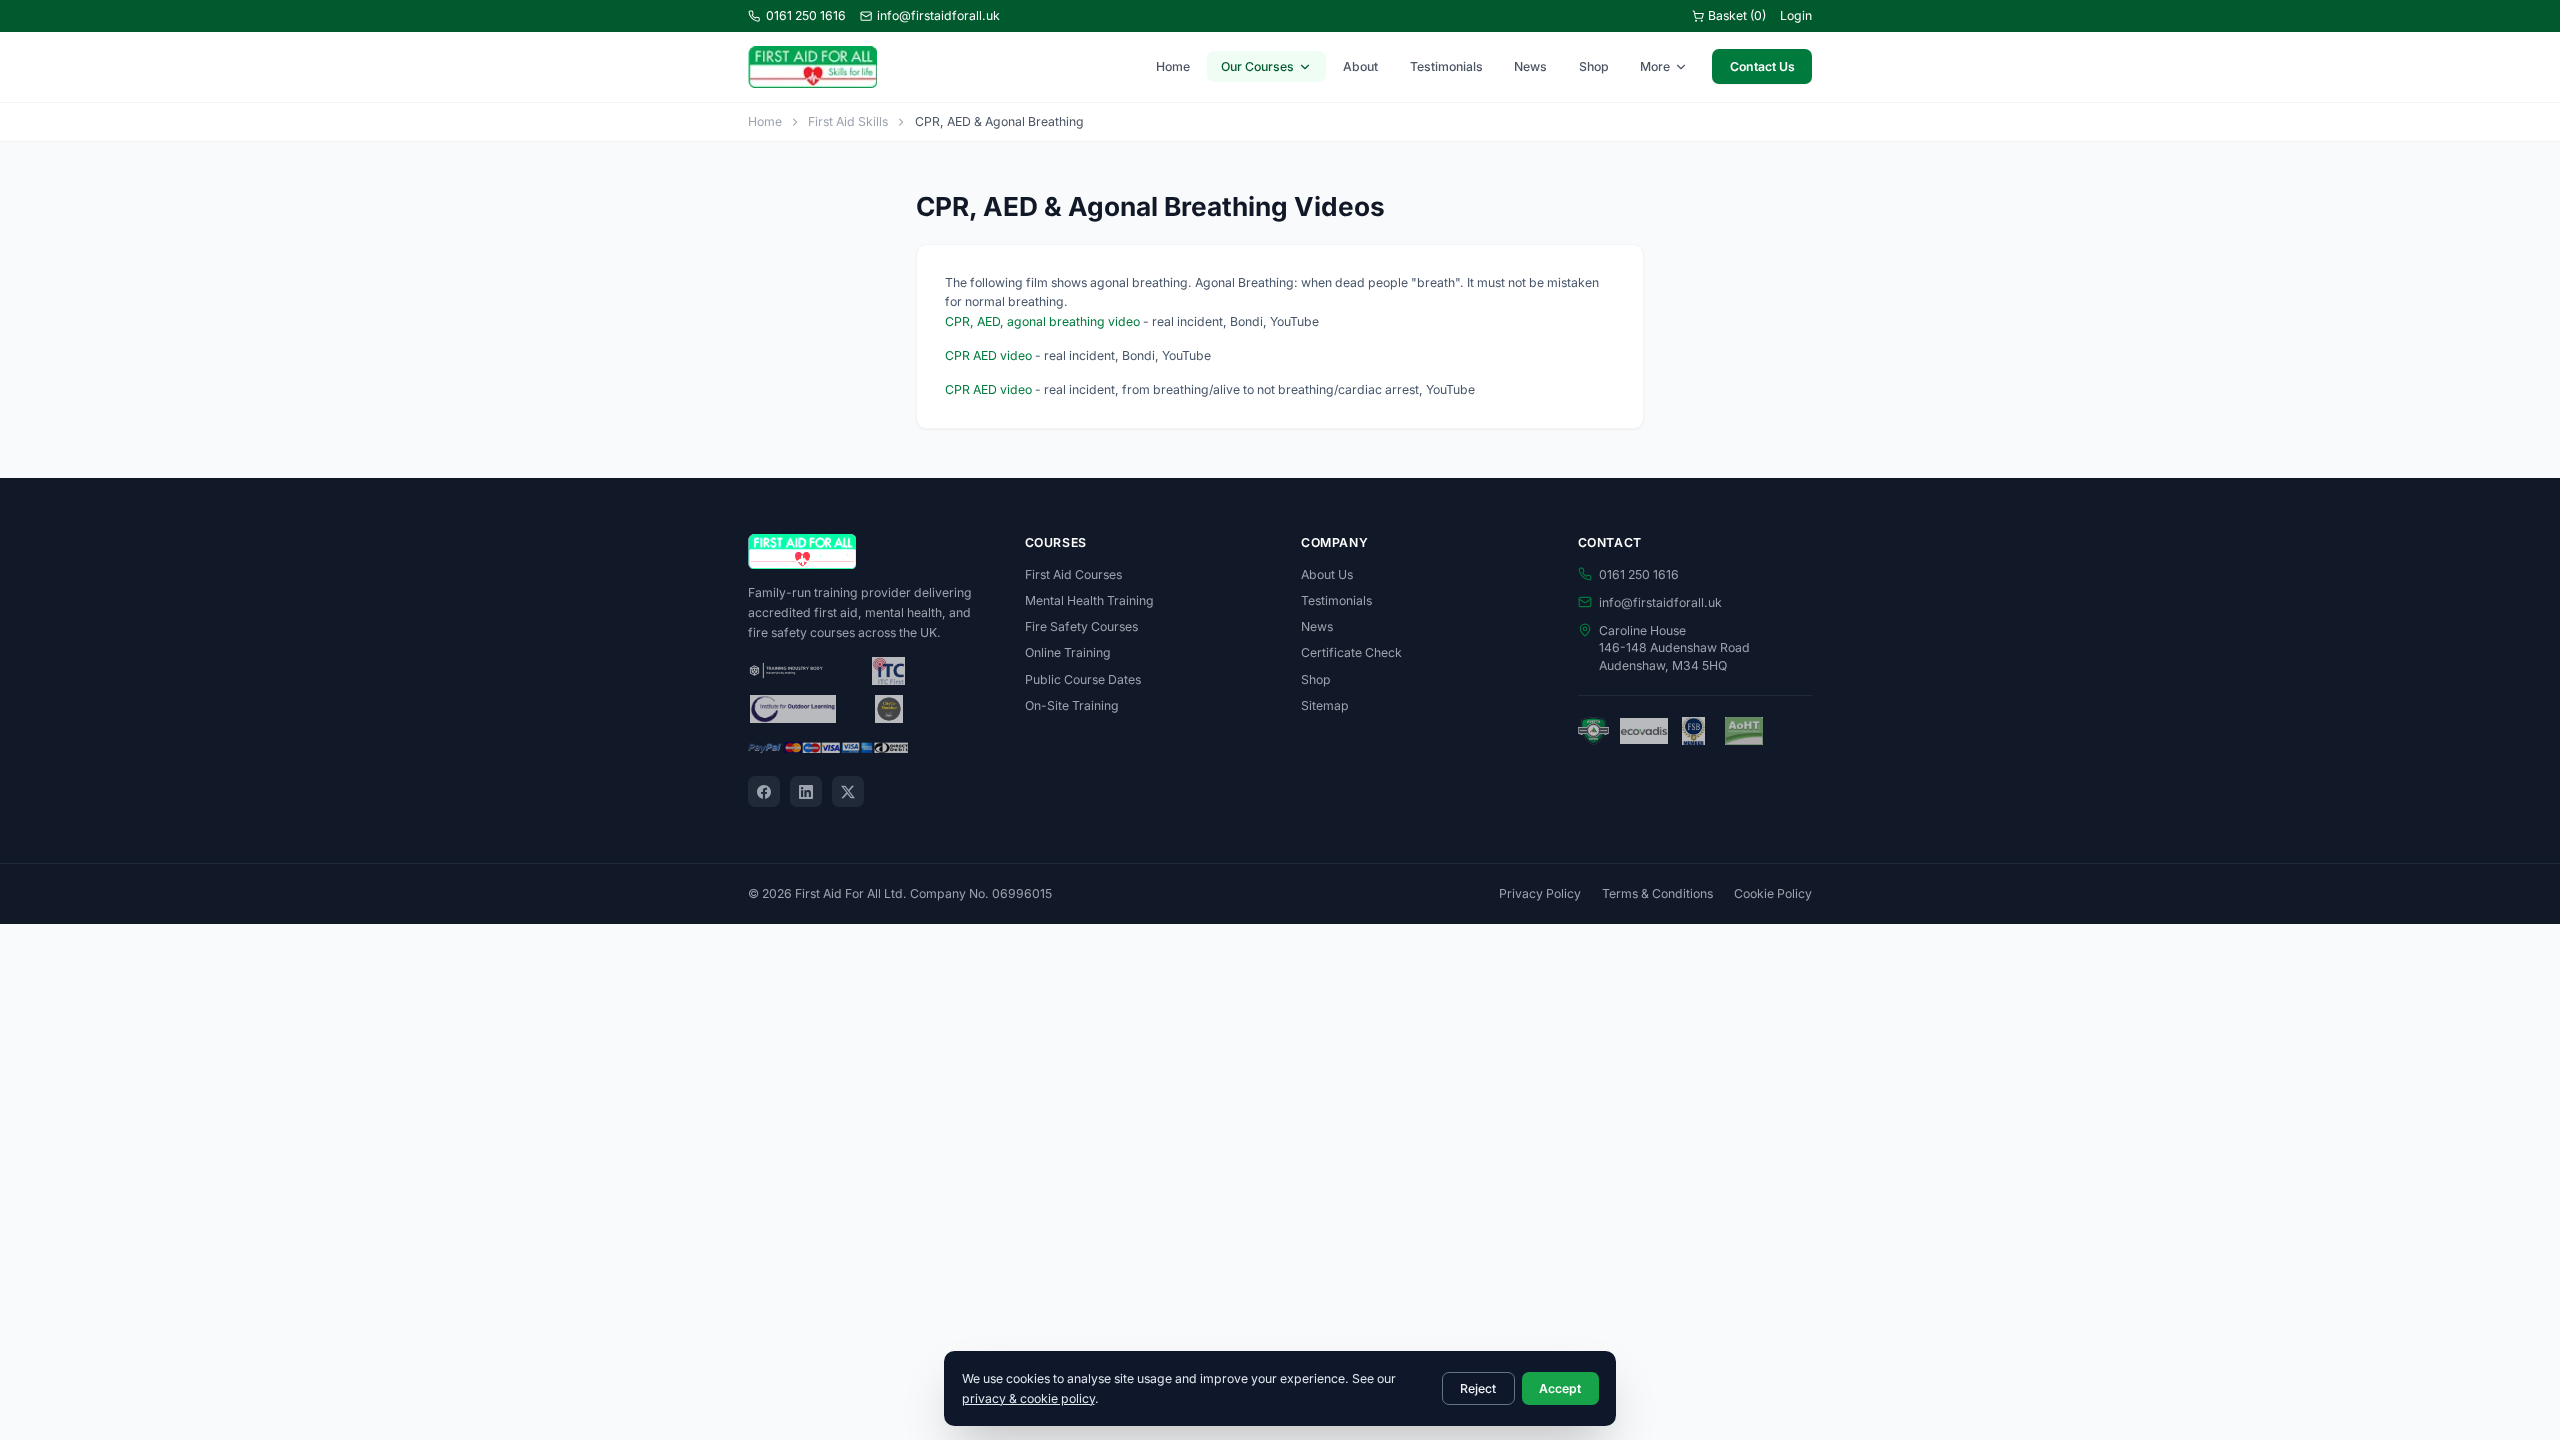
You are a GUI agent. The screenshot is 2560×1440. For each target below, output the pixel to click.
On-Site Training (1072, 705)
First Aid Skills (848, 121)
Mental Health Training (1089, 600)
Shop (1594, 66)
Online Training (1068, 652)
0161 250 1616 (806, 15)
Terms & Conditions (1657, 893)
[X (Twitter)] (848, 792)
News (1530, 66)
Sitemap (1325, 705)
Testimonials (1446, 66)
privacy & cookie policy (1028, 1398)
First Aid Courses (1073, 574)
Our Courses (1257, 66)
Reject (1478, 1388)
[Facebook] (764, 792)
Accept (1560, 1388)
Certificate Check (1351, 652)
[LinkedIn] (806, 792)
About (1360, 66)
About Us (1327, 574)
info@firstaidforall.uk (938, 15)
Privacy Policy (1540, 893)
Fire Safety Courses (1081, 626)
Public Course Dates (1083, 679)
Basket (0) (1737, 15)
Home (1173, 66)
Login (1796, 15)
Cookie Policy (1773, 893)
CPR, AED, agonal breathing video (1042, 321)
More (1655, 66)
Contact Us (1762, 66)
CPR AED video (988, 355)
